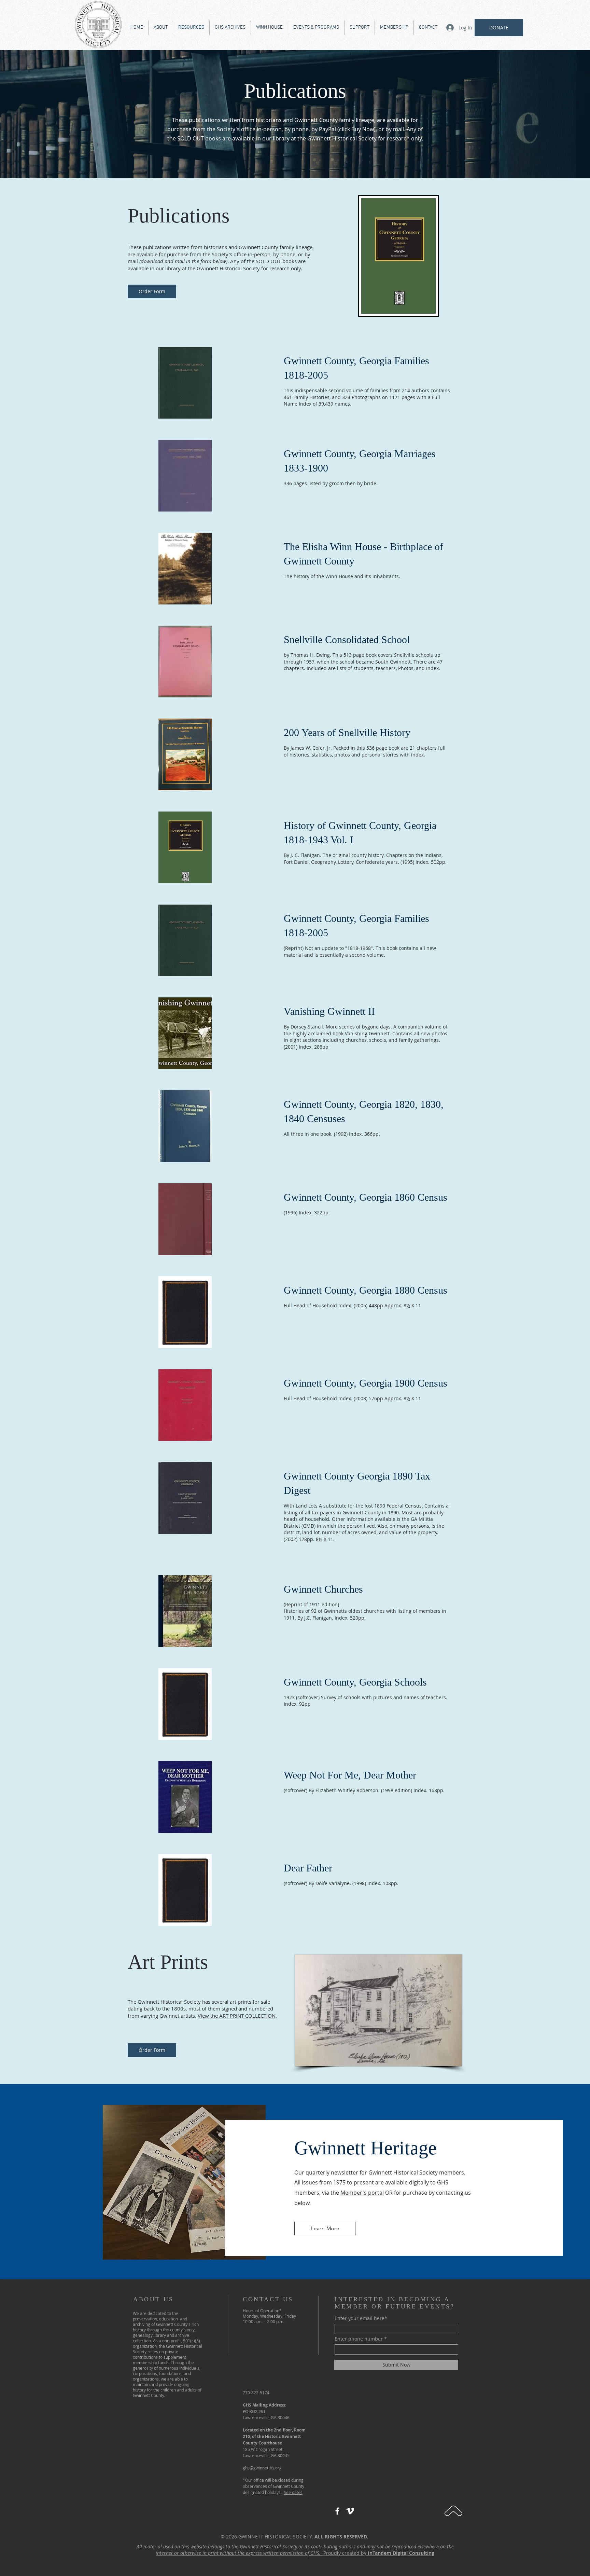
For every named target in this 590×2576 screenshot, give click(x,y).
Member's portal (362, 2193)
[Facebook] (337, 2511)
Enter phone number (359, 2339)
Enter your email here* (361, 2318)
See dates (293, 2492)
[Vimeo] (350, 2511)
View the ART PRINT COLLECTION (237, 2016)
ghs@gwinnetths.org (262, 2468)
